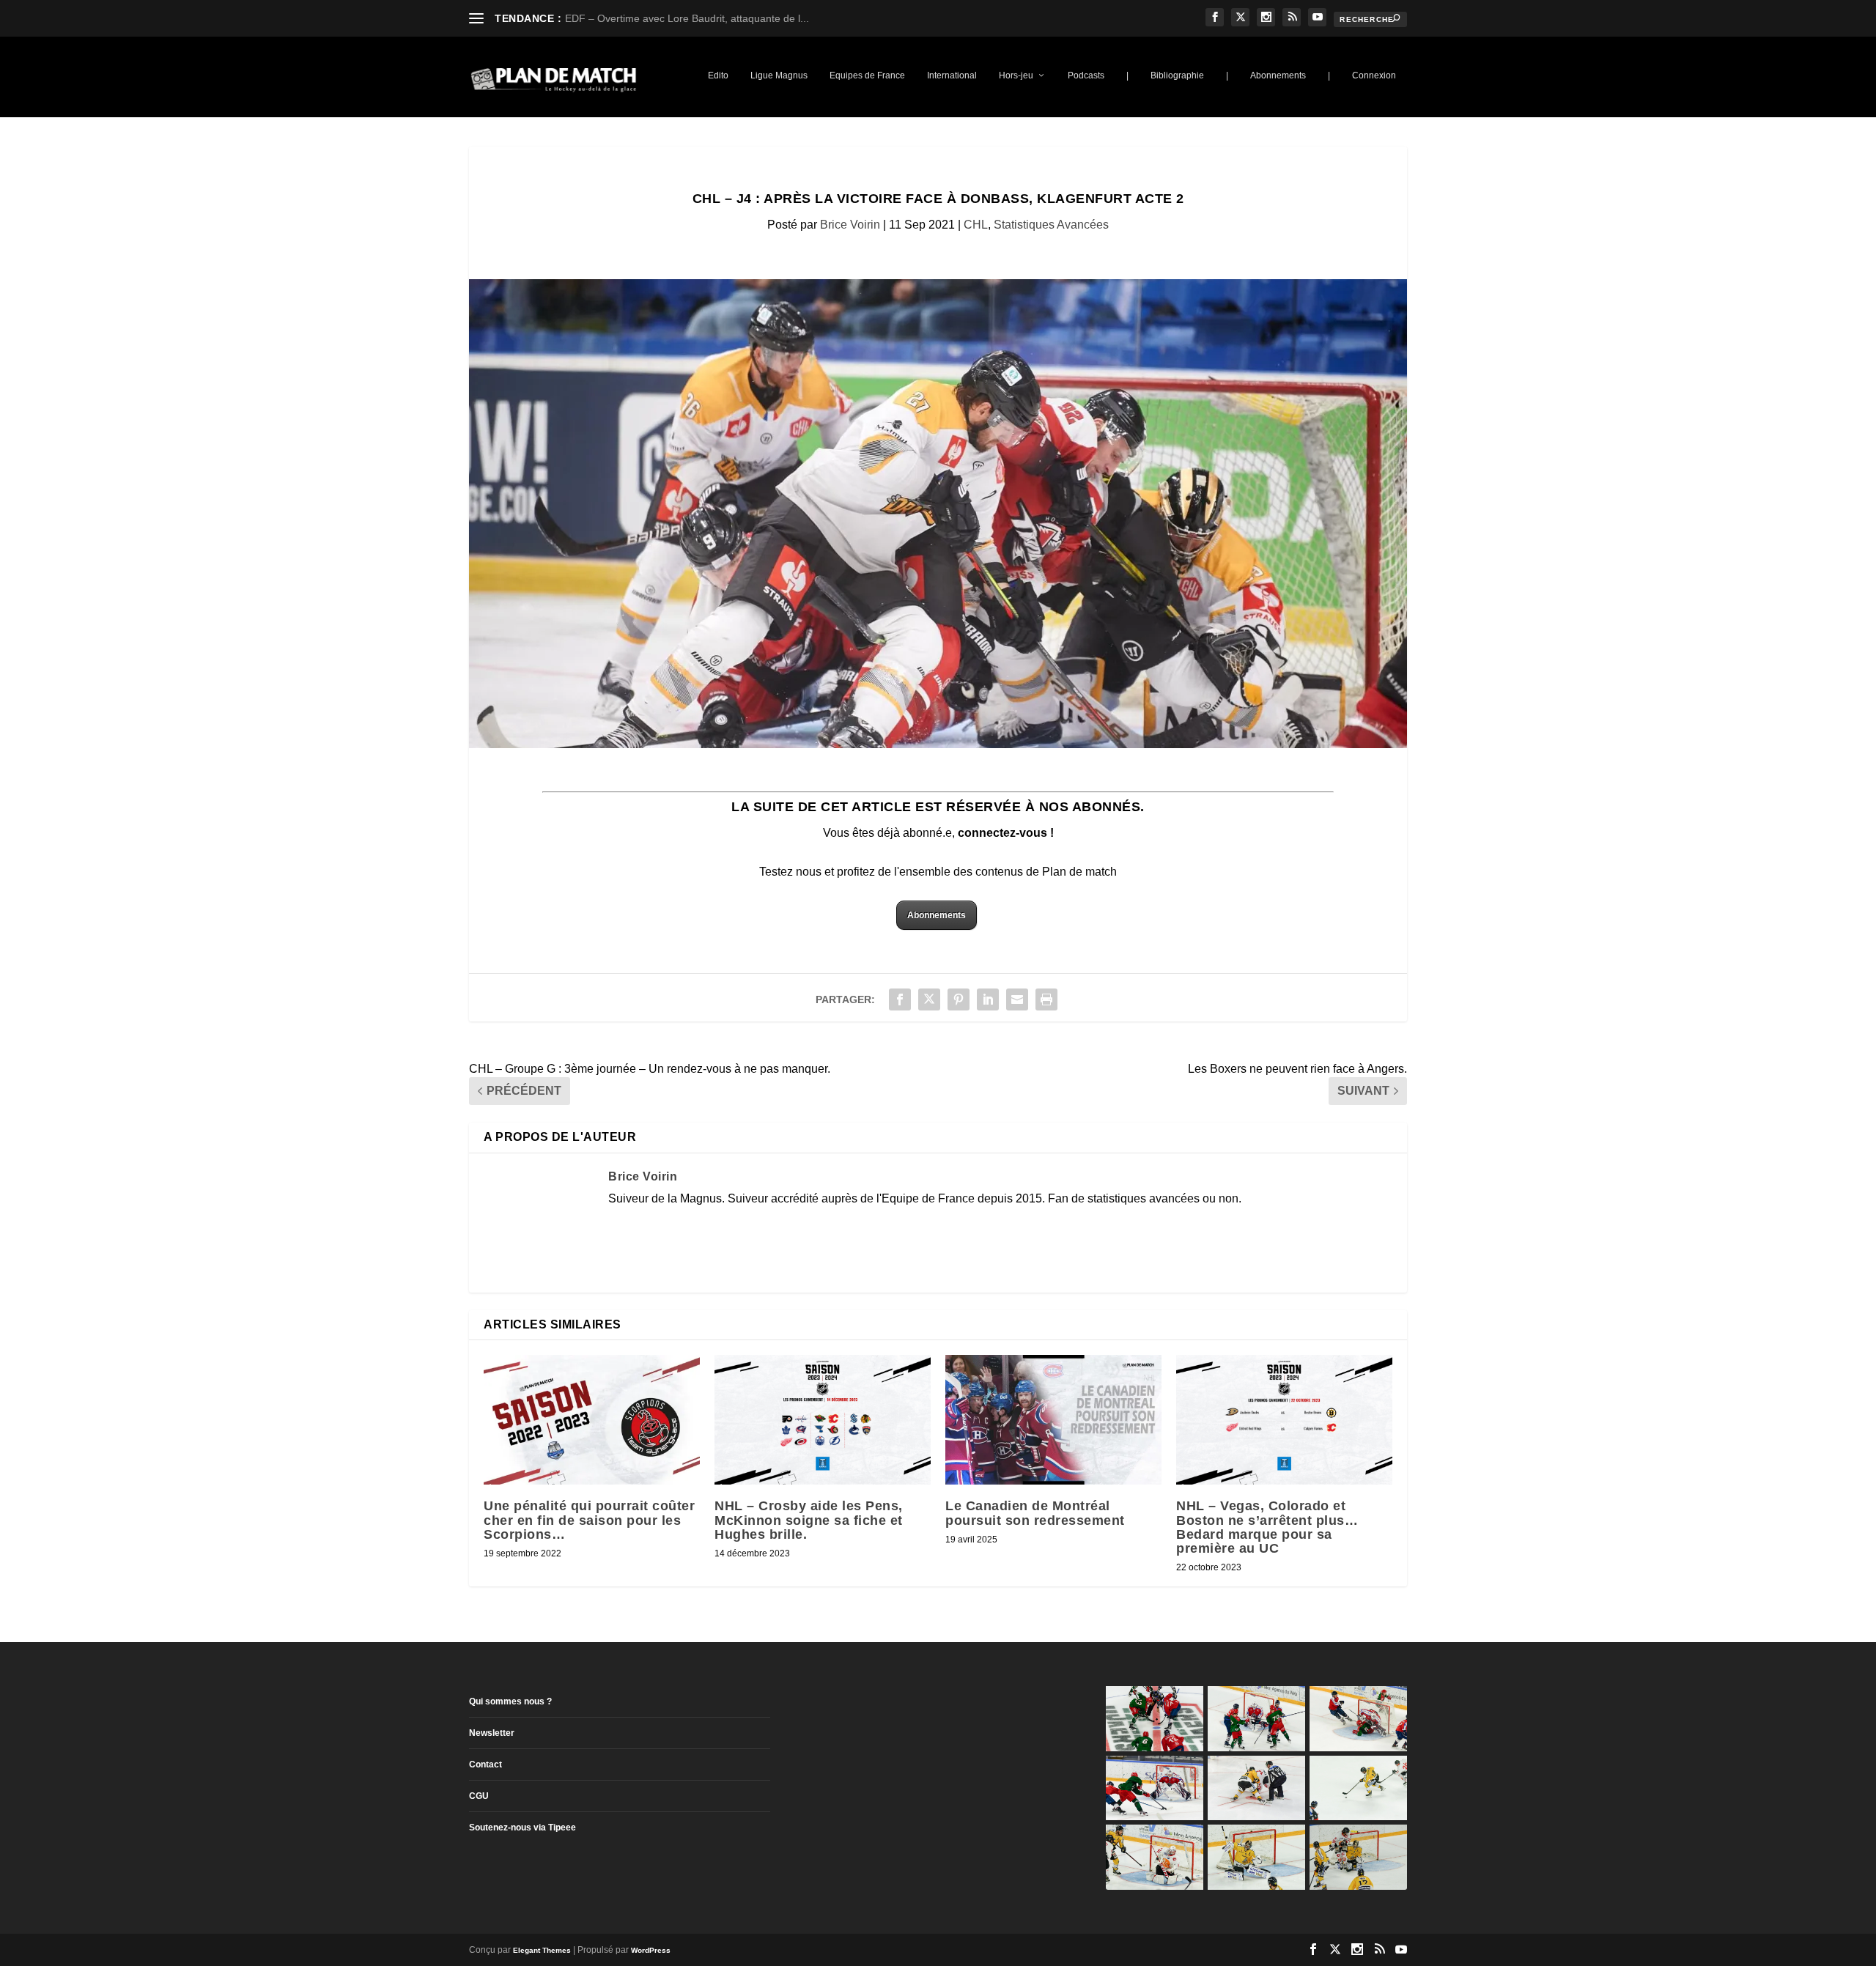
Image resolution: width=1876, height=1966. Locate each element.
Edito (718, 75)
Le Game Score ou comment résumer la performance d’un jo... (711, 18)
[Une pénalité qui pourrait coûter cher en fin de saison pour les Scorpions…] (592, 1420)
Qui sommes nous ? (510, 1701)
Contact (485, 1764)
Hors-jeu (1016, 75)
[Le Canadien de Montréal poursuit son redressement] (1053, 1420)
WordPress (651, 1950)
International (952, 75)
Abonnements (1278, 75)
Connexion (1374, 75)
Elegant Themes (542, 1950)
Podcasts (1086, 75)
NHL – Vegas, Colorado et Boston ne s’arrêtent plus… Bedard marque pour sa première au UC (1267, 1527)
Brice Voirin (850, 225)
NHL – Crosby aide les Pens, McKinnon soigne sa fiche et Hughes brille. (809, 1520)
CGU (479, 1796)
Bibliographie (1177, 75)
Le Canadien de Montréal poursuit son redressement (1035, 1513)
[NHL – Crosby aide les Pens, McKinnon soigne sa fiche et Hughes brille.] (823, 1420)
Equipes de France (867, 75)
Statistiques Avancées (1051, 225)
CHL (976, 225)
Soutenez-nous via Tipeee (522, 1828)
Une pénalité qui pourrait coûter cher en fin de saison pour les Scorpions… (589, 1520)
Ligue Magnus (779, 75)
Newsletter (492, 1733)
